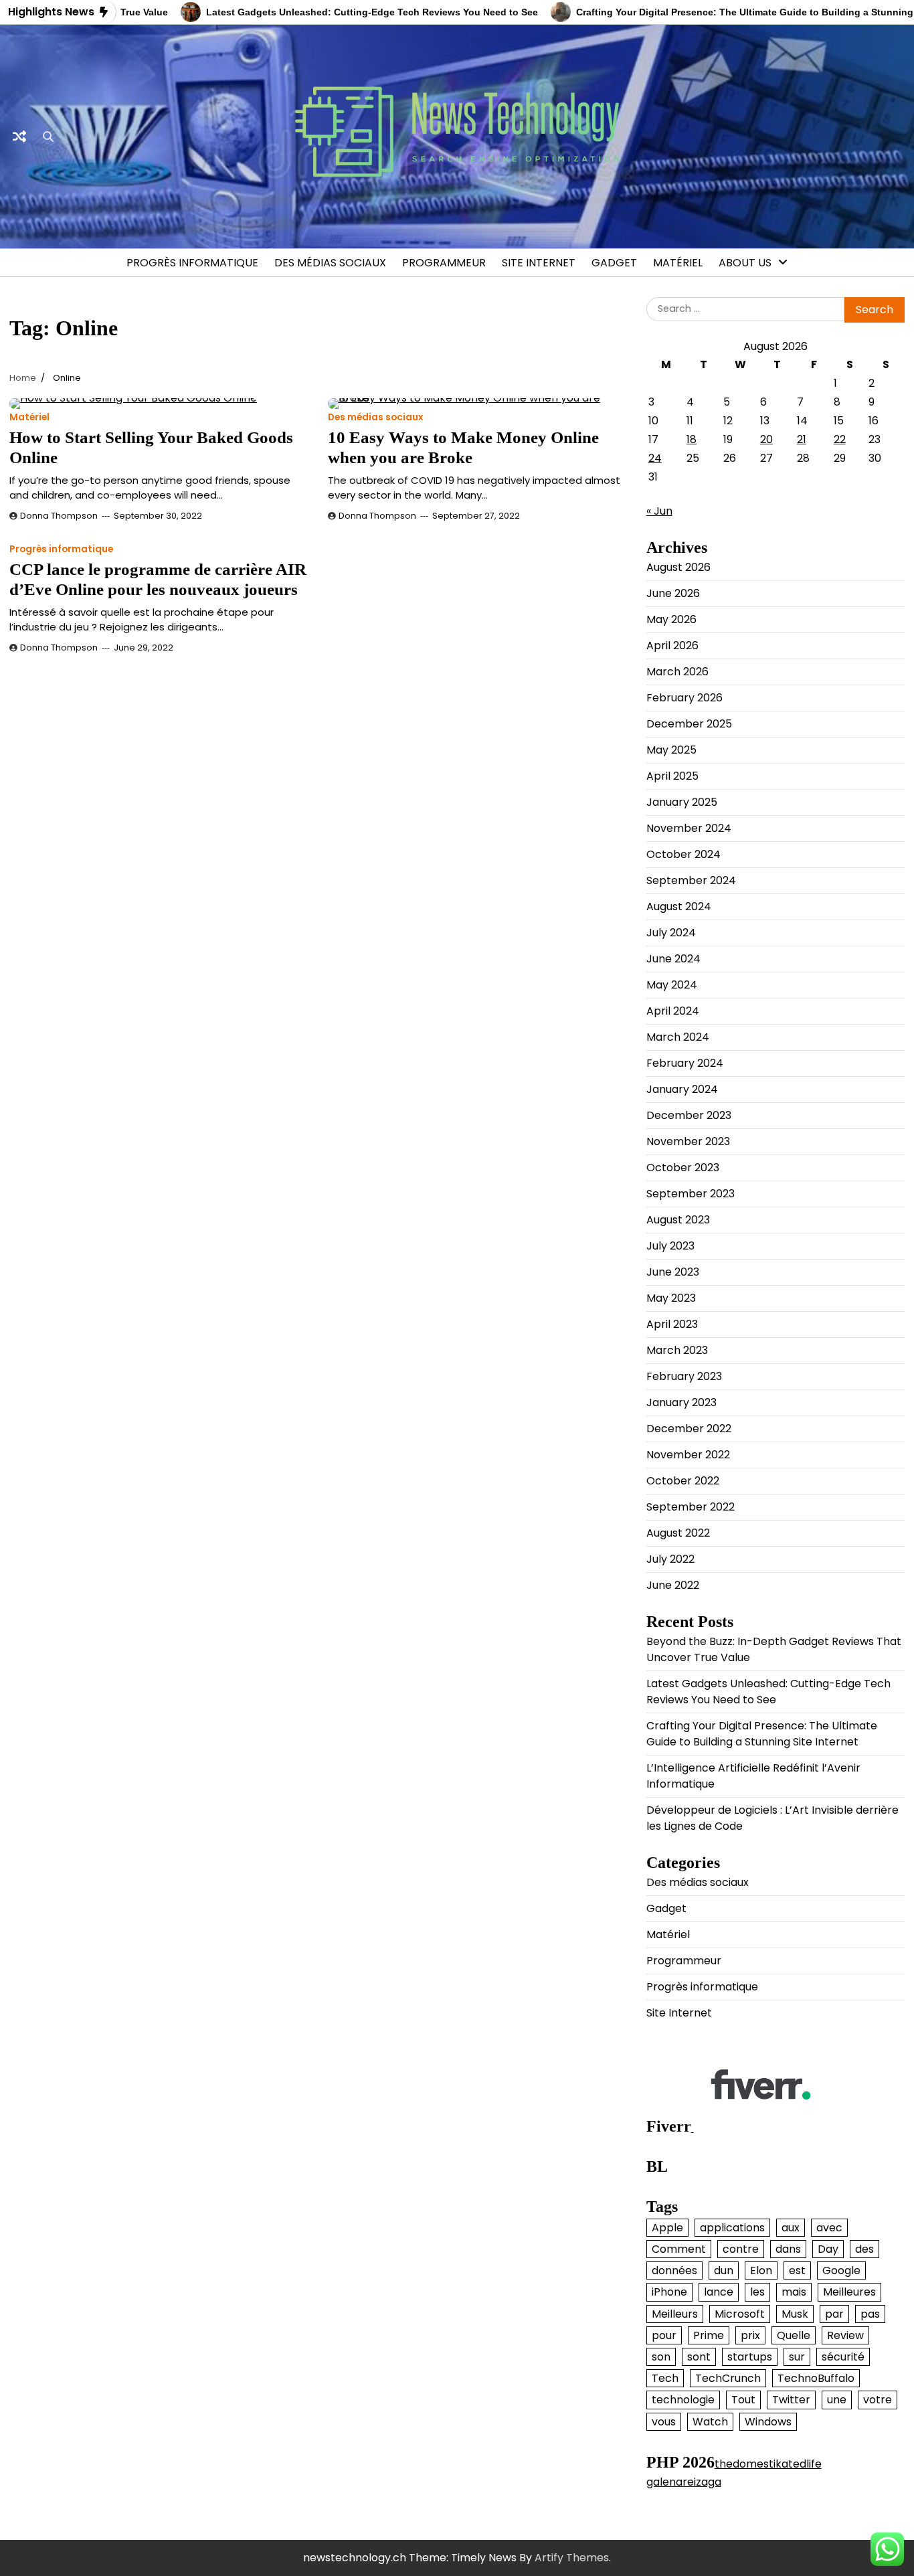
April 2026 (672, 646)
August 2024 (679, 907)
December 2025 (689, 724)
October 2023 (683, 1168)
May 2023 (671, 1298)
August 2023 (678, 1220)
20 (766, 439)
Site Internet (539, 263)
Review (845, 2335)
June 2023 (673, 1272)
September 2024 (691, 880)
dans (788, 2249)
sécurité (843, 2357)
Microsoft (740, 2314)
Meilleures (849, 2292)
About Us (745, 263)
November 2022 (688, 1455)
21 (802, 439)
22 (840, 439)
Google (841, 2270)
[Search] (48, 137)
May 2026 (671, 619)
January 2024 (682, 1089)
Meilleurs (675, 2314)
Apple (667, 2228)
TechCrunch (728, 2378)
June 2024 (673, 959)
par (834, 2314)
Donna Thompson (59, 516)
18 (692, 439)
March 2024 (678, 1037)
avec (829, 2228)
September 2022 (691, 1507)
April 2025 (672, 776)
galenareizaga (684, 2482)
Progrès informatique (192, 263)
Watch (710, 2422)
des (864, 2249)
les (757, 2292)
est (797, 2270)
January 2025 (682, 802)
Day (828, 2249)
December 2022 (689, 1429)
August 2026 (678, 567)
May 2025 (671, 750)
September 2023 (691, 1194)
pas (870, 2314)
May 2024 (672, 985)
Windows (768, 2422)
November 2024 (689, 828)
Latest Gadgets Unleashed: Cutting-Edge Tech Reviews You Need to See (329, 12)
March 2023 (677, 1350)
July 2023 (670, 1246)
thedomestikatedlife (768, 2464)
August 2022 (678, 1533)
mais (794, 2292)
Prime (709, 2335)
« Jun (659, 511)
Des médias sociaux (330, 263)
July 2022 (670, 1559)
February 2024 (685, 1063)
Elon (761, 2270)
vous (664, 2422)
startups (750, 2357)
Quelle (794, 2335)
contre (741, 2249)
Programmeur (444, 263)
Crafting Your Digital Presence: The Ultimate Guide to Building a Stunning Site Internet (762, 1734)
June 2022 (673, 1585)
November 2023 (688, 1141)
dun (724, 2270)
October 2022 (683, 1481)
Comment (679, 2249)
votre (878, 2400)
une (837, 2400)
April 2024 (673, 1011)
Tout (743, 2400)
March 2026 (677, 672)
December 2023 (689, 1115)
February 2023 (684, 1376)
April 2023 (672, 1324)
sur (797, 2357)
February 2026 (684, 698)
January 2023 (681, 1402)
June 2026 (673, 593)
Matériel (678, 263)
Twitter (791, 2400)
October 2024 (683, 854)
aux (791, 2228)
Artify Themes (572, 2558)
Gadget (614, 263)
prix (750, 2335)
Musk (795, 2314)
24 (655, 458)
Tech (665, 2378)
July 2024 (671, 933)
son (661, 2357)
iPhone (669, 2292)
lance (719, 2292)
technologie (683, 2400)
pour (664, 2335)
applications (732, 2228)
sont (699, 2357)
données (674, 2270)
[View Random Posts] (19, 137)
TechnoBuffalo (816, 2378)
